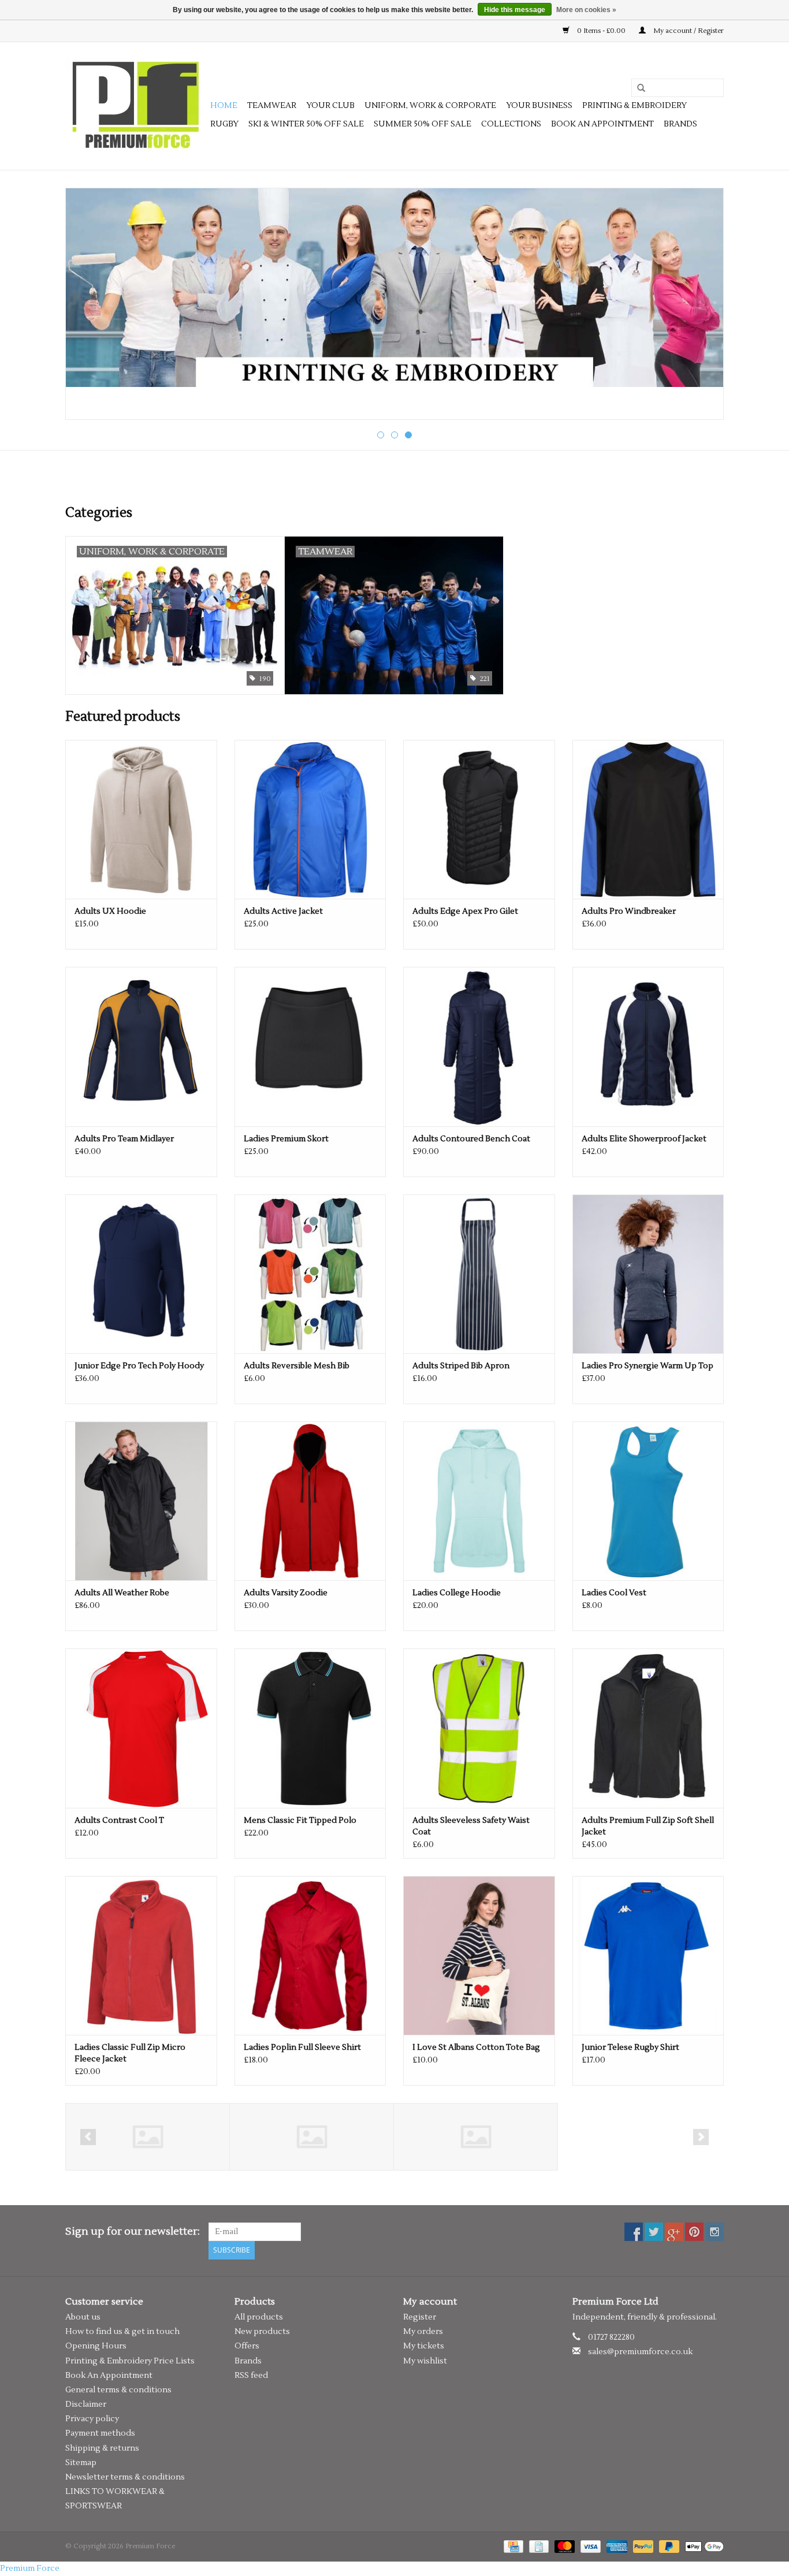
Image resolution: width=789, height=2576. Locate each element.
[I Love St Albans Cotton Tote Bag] (479, 1955)
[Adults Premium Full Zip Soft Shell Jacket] (648, 1728)
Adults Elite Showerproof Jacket (644, 1139)
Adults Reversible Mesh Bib (297, 1366)
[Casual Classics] (148, 2137)
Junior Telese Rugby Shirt (630, 2048)
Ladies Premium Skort (286, 1139)
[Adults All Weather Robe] (141, 1501)
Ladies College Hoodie (457, 1593)
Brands (680, 124)
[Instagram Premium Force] (714, 2232)
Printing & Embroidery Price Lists (130, 2361)
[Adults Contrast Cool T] (141, 1728)
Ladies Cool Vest (614, 1593)
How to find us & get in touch (122, 2332)
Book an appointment (602, 124)
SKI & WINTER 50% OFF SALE (306, 124)
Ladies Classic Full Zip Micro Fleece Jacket (130, 2053)
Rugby (224, 124)
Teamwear (272, 106)
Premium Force (30, 2568)
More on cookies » (586, 10)
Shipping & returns (102, 2448)
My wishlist (425, 2361)
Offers (247, 2346)
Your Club (330, 106)
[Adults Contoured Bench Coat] (479, 1046)
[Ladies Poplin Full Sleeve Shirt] (310, 1955)
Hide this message (515, 10)
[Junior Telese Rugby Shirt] (648, 1955)
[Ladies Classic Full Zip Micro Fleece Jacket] (141, 1955)
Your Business (539, 106)
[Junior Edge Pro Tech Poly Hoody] (141, 1274)
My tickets (424, 2346)
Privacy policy (92, 2419)
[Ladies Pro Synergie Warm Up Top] (648, 1274)
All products (259, 2317)
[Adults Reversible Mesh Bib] (310, 1274)
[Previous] (88, 305)
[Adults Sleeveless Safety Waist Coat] (479, 1728)
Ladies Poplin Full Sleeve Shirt (302, 2048)
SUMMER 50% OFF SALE (423, 124)
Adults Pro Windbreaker (629, 911)
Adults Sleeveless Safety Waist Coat (471, 1826)
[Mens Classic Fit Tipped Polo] (310, 1728)
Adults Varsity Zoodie (286, 1593)
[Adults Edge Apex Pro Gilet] (479, 819)
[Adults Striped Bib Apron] (479, 1274)
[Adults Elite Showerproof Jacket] (648, 1046)
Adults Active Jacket (283, 911)
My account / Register (688, 31)
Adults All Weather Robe (122, 1593)
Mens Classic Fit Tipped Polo (300, 1821)
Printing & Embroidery (634, 106)
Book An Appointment (109, 2376)
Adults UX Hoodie (110, 911)
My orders (423, 2332)
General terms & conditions (118, 2390)
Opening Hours (96, 2346)
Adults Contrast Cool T (119, 1821)
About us (83, 2317)
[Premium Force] (136, 106)
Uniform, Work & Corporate (430, 106)
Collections (511, 124)
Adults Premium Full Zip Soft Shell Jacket (648, 1826)
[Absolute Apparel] (476, 2137)
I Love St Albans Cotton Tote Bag (476, 2048)
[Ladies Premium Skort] (310, 1046)
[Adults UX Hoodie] (141, 819)
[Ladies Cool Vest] (648, 1501)
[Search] (637, 88)
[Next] (701, 305)
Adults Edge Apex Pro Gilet (465, 911)
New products (262, 2332)
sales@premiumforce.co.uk (640, 2352)
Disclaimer (86, 2404)
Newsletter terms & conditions (125, 2477)
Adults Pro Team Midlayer (124, 1139)
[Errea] (312, 2137)
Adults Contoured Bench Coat (471, 1139)
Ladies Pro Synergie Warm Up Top (647, 1366)
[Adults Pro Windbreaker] (648, 819)
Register (420, 2317)
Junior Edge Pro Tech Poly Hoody (139, 1366)
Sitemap (81, 2463)
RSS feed (251, 2376)
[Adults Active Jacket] (310, 819)
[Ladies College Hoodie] (479, 1501)
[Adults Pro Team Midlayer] (141, 1046)
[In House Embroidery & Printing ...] (394, 288)
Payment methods (100, 2433)
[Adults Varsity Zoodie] (310, 1501)
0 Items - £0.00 (601, 31)
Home (224, 106)
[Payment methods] (512, 2546)
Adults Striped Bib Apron (461, 1366)
